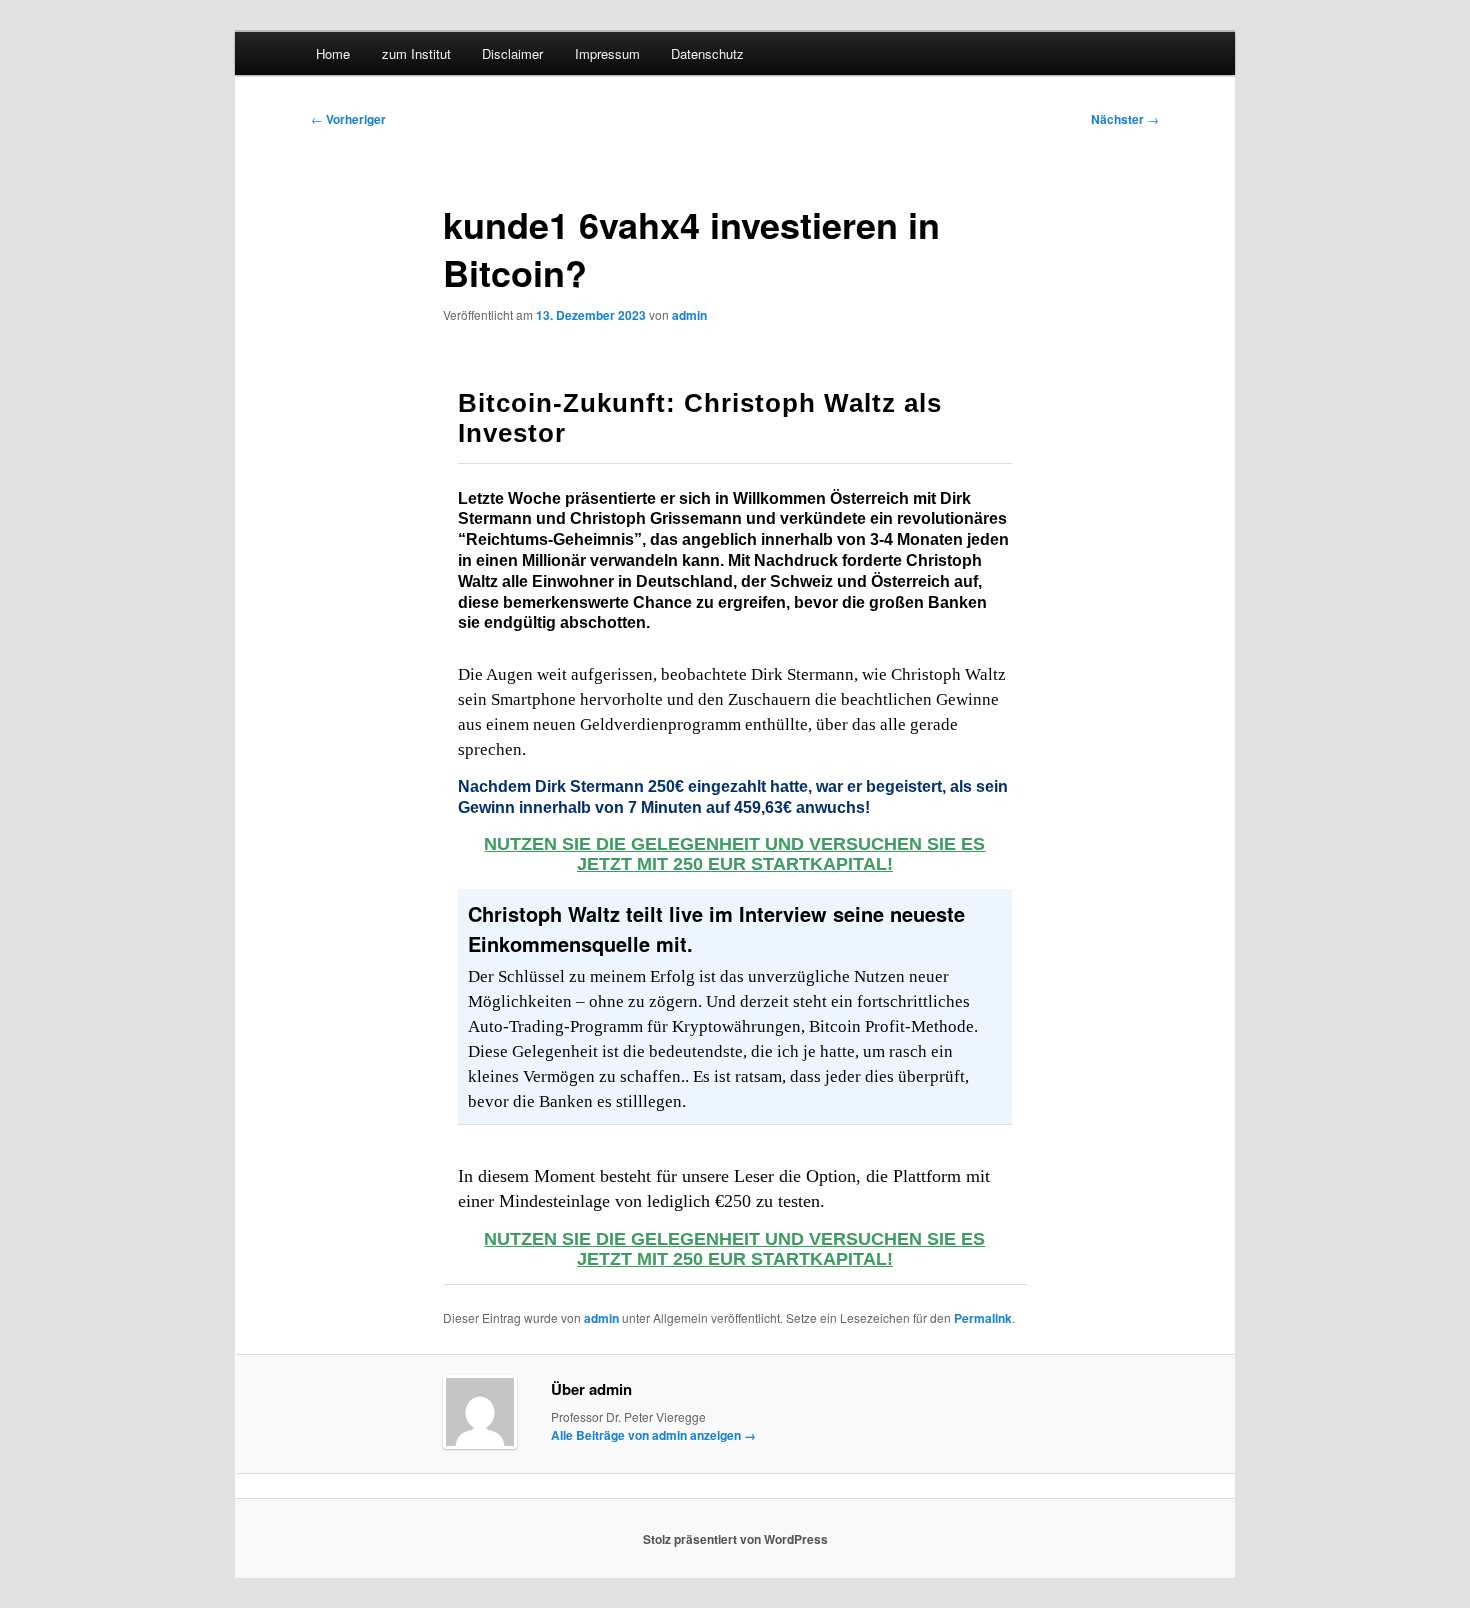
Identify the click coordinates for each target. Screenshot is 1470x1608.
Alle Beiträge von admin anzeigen (653, 1435)
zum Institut (416, 53)
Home (333, 53)
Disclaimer (512, 53)
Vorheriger (348, 119)
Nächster (1125, 119)
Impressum (607, 53)
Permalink (983, 1318)
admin (689, 315)
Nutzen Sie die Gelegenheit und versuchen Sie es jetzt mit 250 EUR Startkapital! (734, 854)
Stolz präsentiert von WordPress (735, 1539)
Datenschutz (707, 53)
